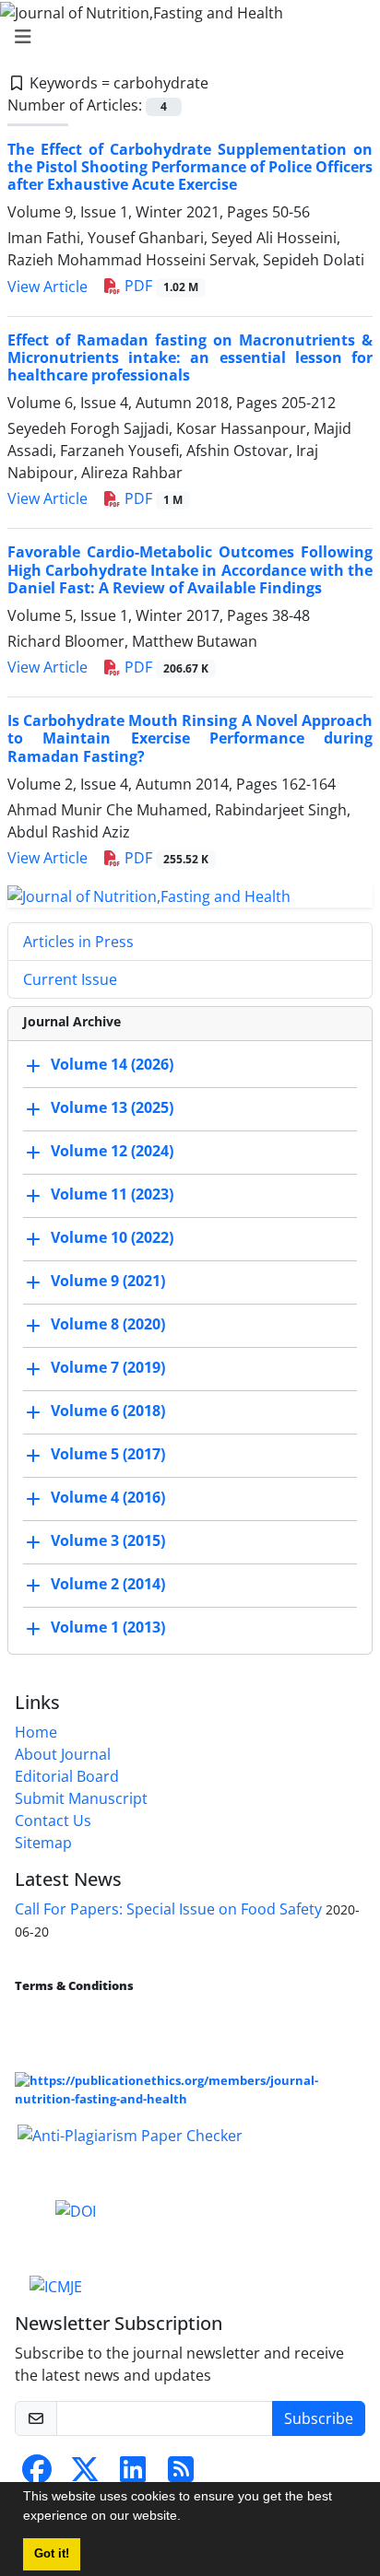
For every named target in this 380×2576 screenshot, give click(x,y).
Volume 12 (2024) (112, 1152)
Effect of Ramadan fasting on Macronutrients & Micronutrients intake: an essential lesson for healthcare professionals (190, 357)
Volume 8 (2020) (108, 1325)
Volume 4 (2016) (108, 1498)
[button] (187, 2518)
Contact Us (53, 1821)
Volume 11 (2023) (112, 1195)
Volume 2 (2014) (108, 1585)
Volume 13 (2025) (112, 1108)
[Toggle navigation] (184, 37)
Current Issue (70, 979)
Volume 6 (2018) (108, 1411)
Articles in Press (78, 942)
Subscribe (319, 2418)
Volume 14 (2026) (112, 1065)
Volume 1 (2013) (108, 1628)
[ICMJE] (56, 2285)
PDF (160, 286)
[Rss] (181, 2475)
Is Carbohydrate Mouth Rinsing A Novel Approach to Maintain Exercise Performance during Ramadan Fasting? (190, 738)
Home (36, 1732)
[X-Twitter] (85, 2475)
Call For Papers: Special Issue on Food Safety (168, 1909)
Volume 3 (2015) (108, 1541)
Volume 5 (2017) (108, 1455)
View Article (47, 287)
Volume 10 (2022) (112, 1238)
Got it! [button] (52, 2554)
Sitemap (43, 1843)
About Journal (63, 1754)
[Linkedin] (133, 2475)
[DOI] (76, 2209)
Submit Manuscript (81, 1798)
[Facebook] (37, 2475)
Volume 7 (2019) (108, 1368)
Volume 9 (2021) (108, 1282)
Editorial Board (67, 1776)
